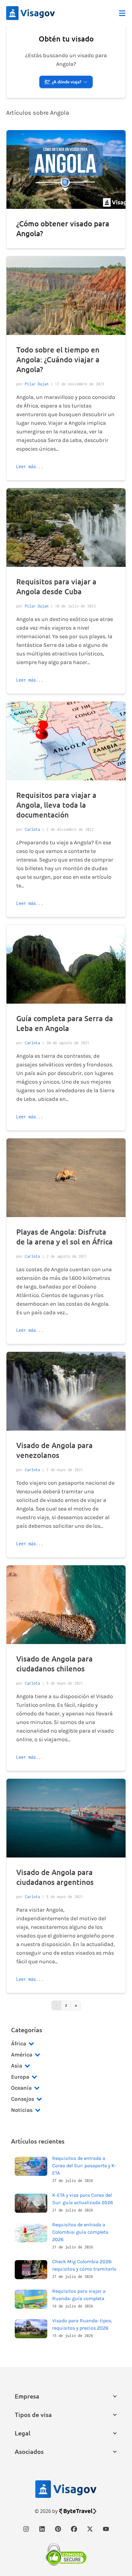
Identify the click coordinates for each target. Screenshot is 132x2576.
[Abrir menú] (122, 13)
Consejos (23, 2099)
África (19, 2044)
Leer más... (30, 466)
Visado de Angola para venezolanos (54, 1450)
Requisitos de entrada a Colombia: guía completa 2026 (80, 2232)
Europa (20, 2077)
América (22, 2055)
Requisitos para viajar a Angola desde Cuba (56, 586)
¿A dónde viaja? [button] (67, 82)
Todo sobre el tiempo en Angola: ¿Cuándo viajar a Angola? (58, 359)
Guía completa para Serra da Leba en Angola (65, 1023)
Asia (17, 2066)
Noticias (22, 2110)
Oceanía (21, 2088)
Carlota (32, 829)
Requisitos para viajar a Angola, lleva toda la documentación (56, 805)
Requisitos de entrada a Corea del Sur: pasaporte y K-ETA (84, 2166)
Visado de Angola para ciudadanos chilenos (54, 1664)
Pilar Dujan (37, 384)
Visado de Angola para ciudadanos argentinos (55, 1877)
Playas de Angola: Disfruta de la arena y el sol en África (64, 1237)
